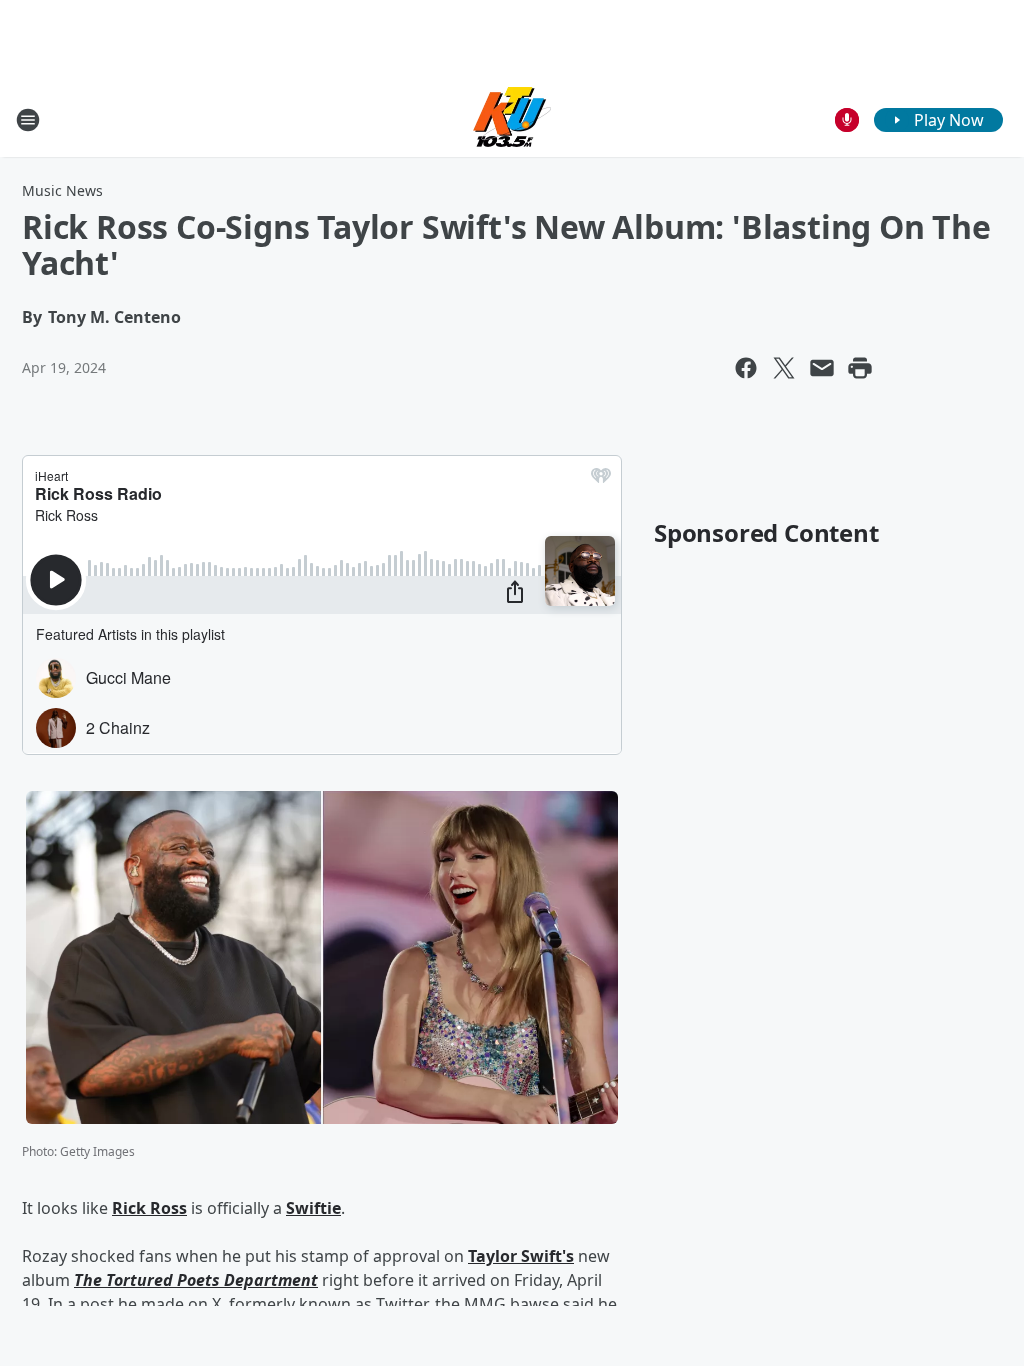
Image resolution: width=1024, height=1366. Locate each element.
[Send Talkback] (847, 120)
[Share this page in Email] (822, 368)
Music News (62, 190)
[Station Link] (512, 119)
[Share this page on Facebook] (746, 368)
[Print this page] (860, 368)
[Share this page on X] (784, 368)
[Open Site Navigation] (28, 120)
